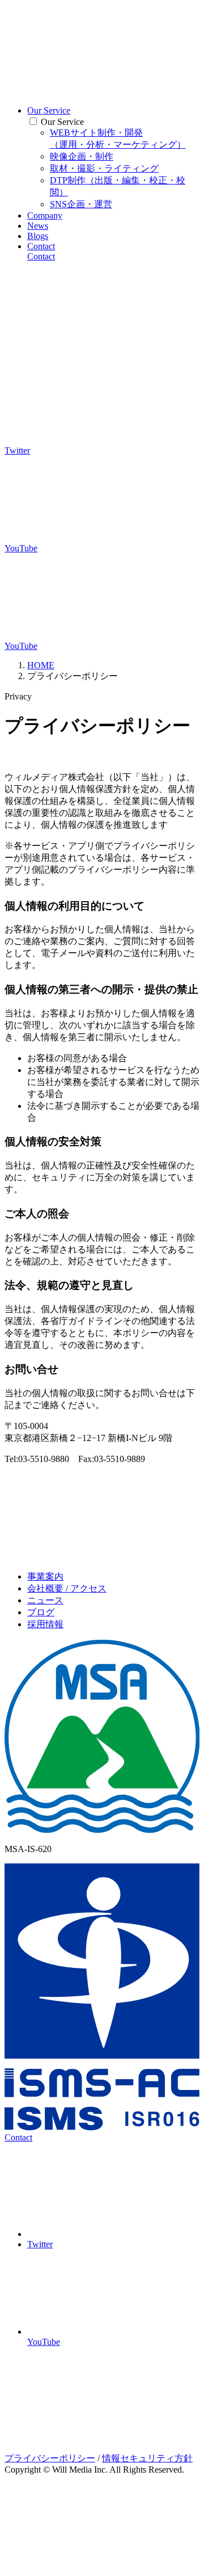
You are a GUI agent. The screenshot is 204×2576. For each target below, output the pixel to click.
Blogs (38, 236)
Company (45, 215)
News (38, 226)
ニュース (45, 1600)
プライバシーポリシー (50, 2458)
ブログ (41, 1612)
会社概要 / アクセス (67, 1588)
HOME (41, 665)
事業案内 (45, 1576)
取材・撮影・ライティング (104, 168)
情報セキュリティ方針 (147, 2458)
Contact (41, 246)
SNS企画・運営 (81, 204)
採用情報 (45, 1624)
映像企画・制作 (82, 156)
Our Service (49, 110)
